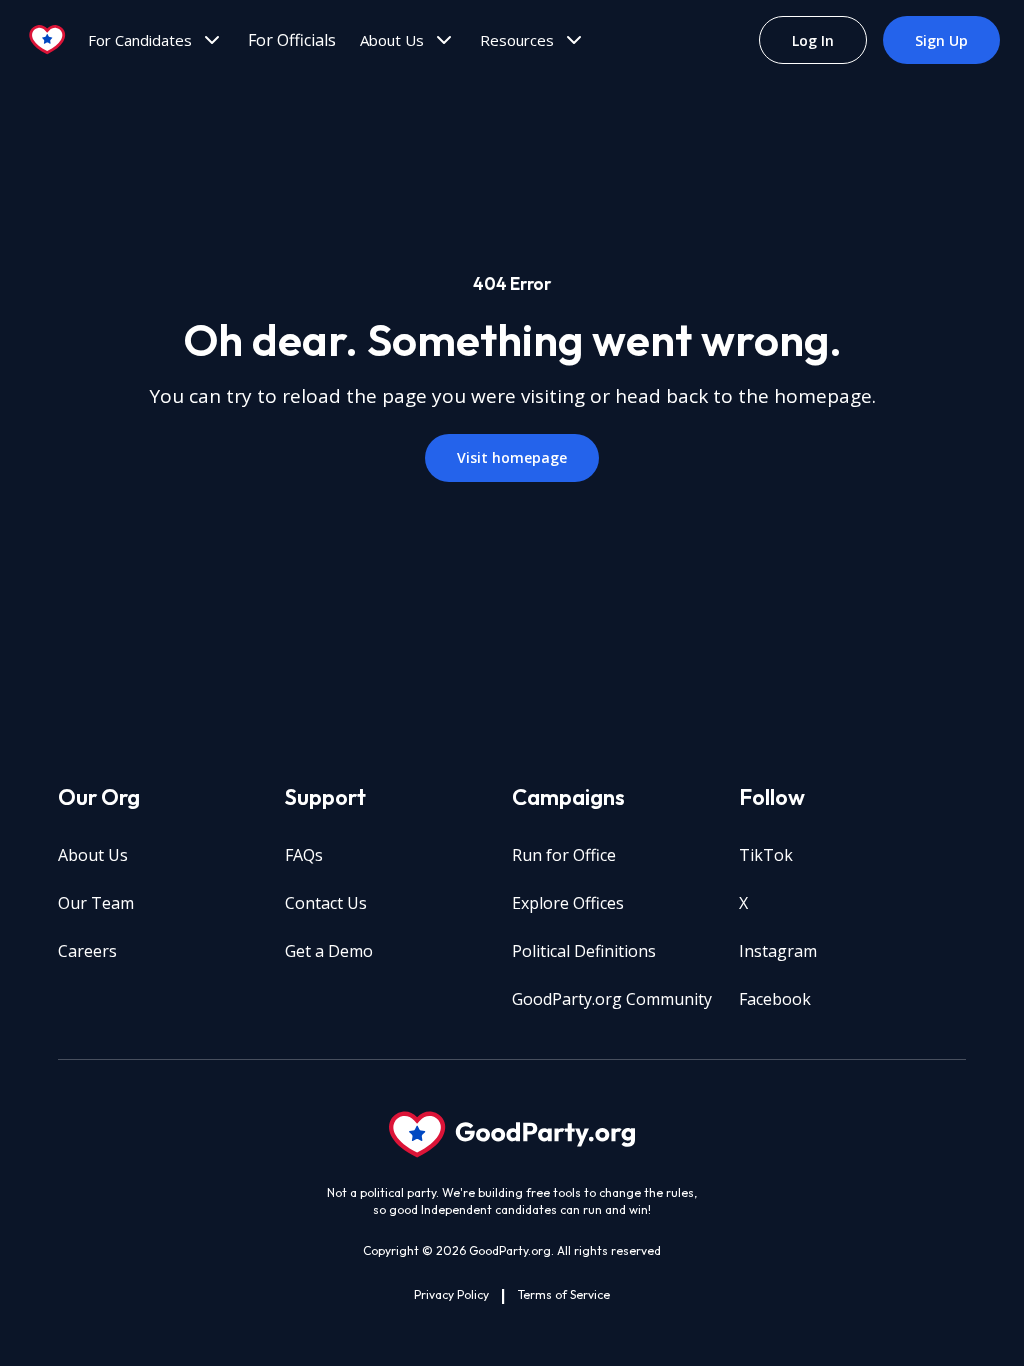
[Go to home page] (48, 40)
